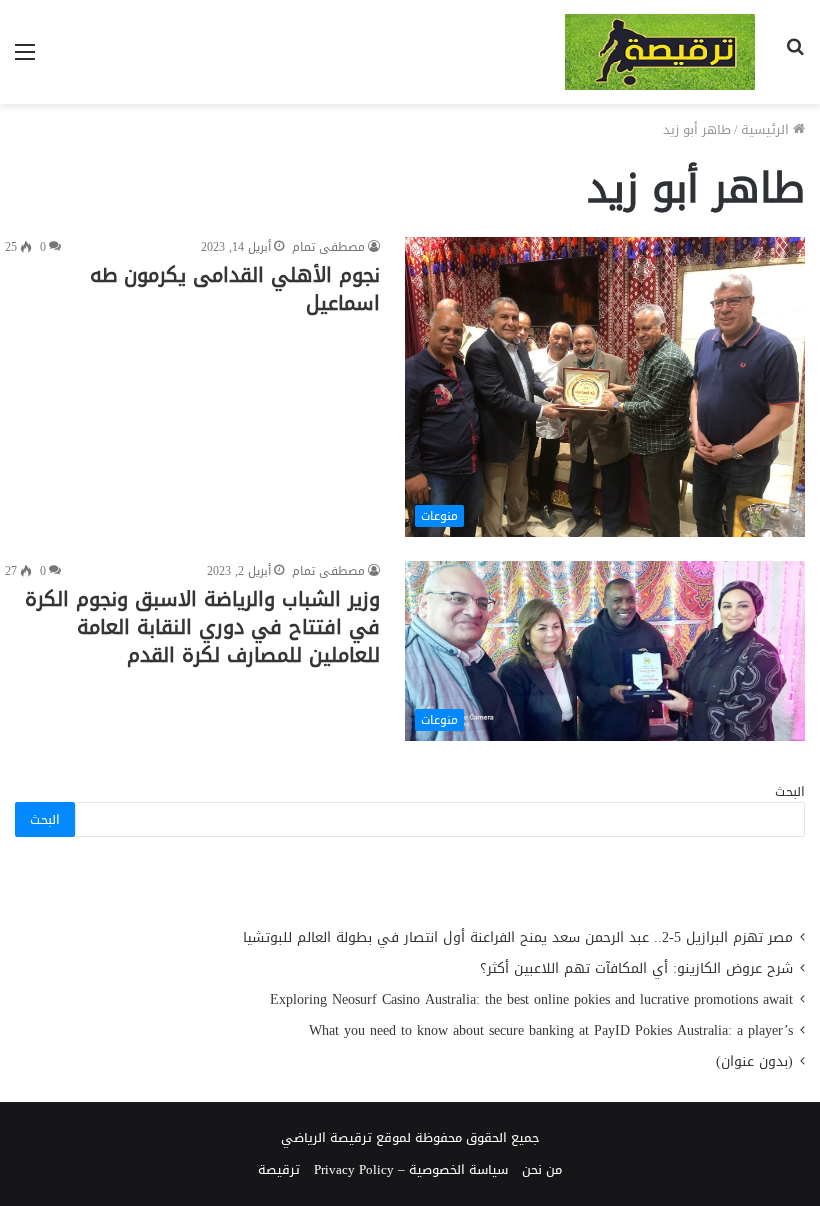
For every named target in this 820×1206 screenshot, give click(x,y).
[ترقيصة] (660, 52)
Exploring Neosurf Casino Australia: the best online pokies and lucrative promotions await (531, 999)
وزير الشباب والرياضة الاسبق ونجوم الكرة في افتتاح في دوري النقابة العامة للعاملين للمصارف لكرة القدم (202, 627)
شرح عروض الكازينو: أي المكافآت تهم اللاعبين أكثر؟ (636, 968)
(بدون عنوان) (754, 1061)
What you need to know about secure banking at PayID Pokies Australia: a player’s (551, 1030)
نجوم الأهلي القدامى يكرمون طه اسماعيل (235, 289)
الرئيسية (767, 129)
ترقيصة (279, 1169)
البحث (790, 791)
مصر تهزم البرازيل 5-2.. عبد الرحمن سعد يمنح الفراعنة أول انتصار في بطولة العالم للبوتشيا (518, 937)
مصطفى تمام (328, 247)
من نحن (542, 1169)
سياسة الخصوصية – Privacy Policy (411, 1169)
